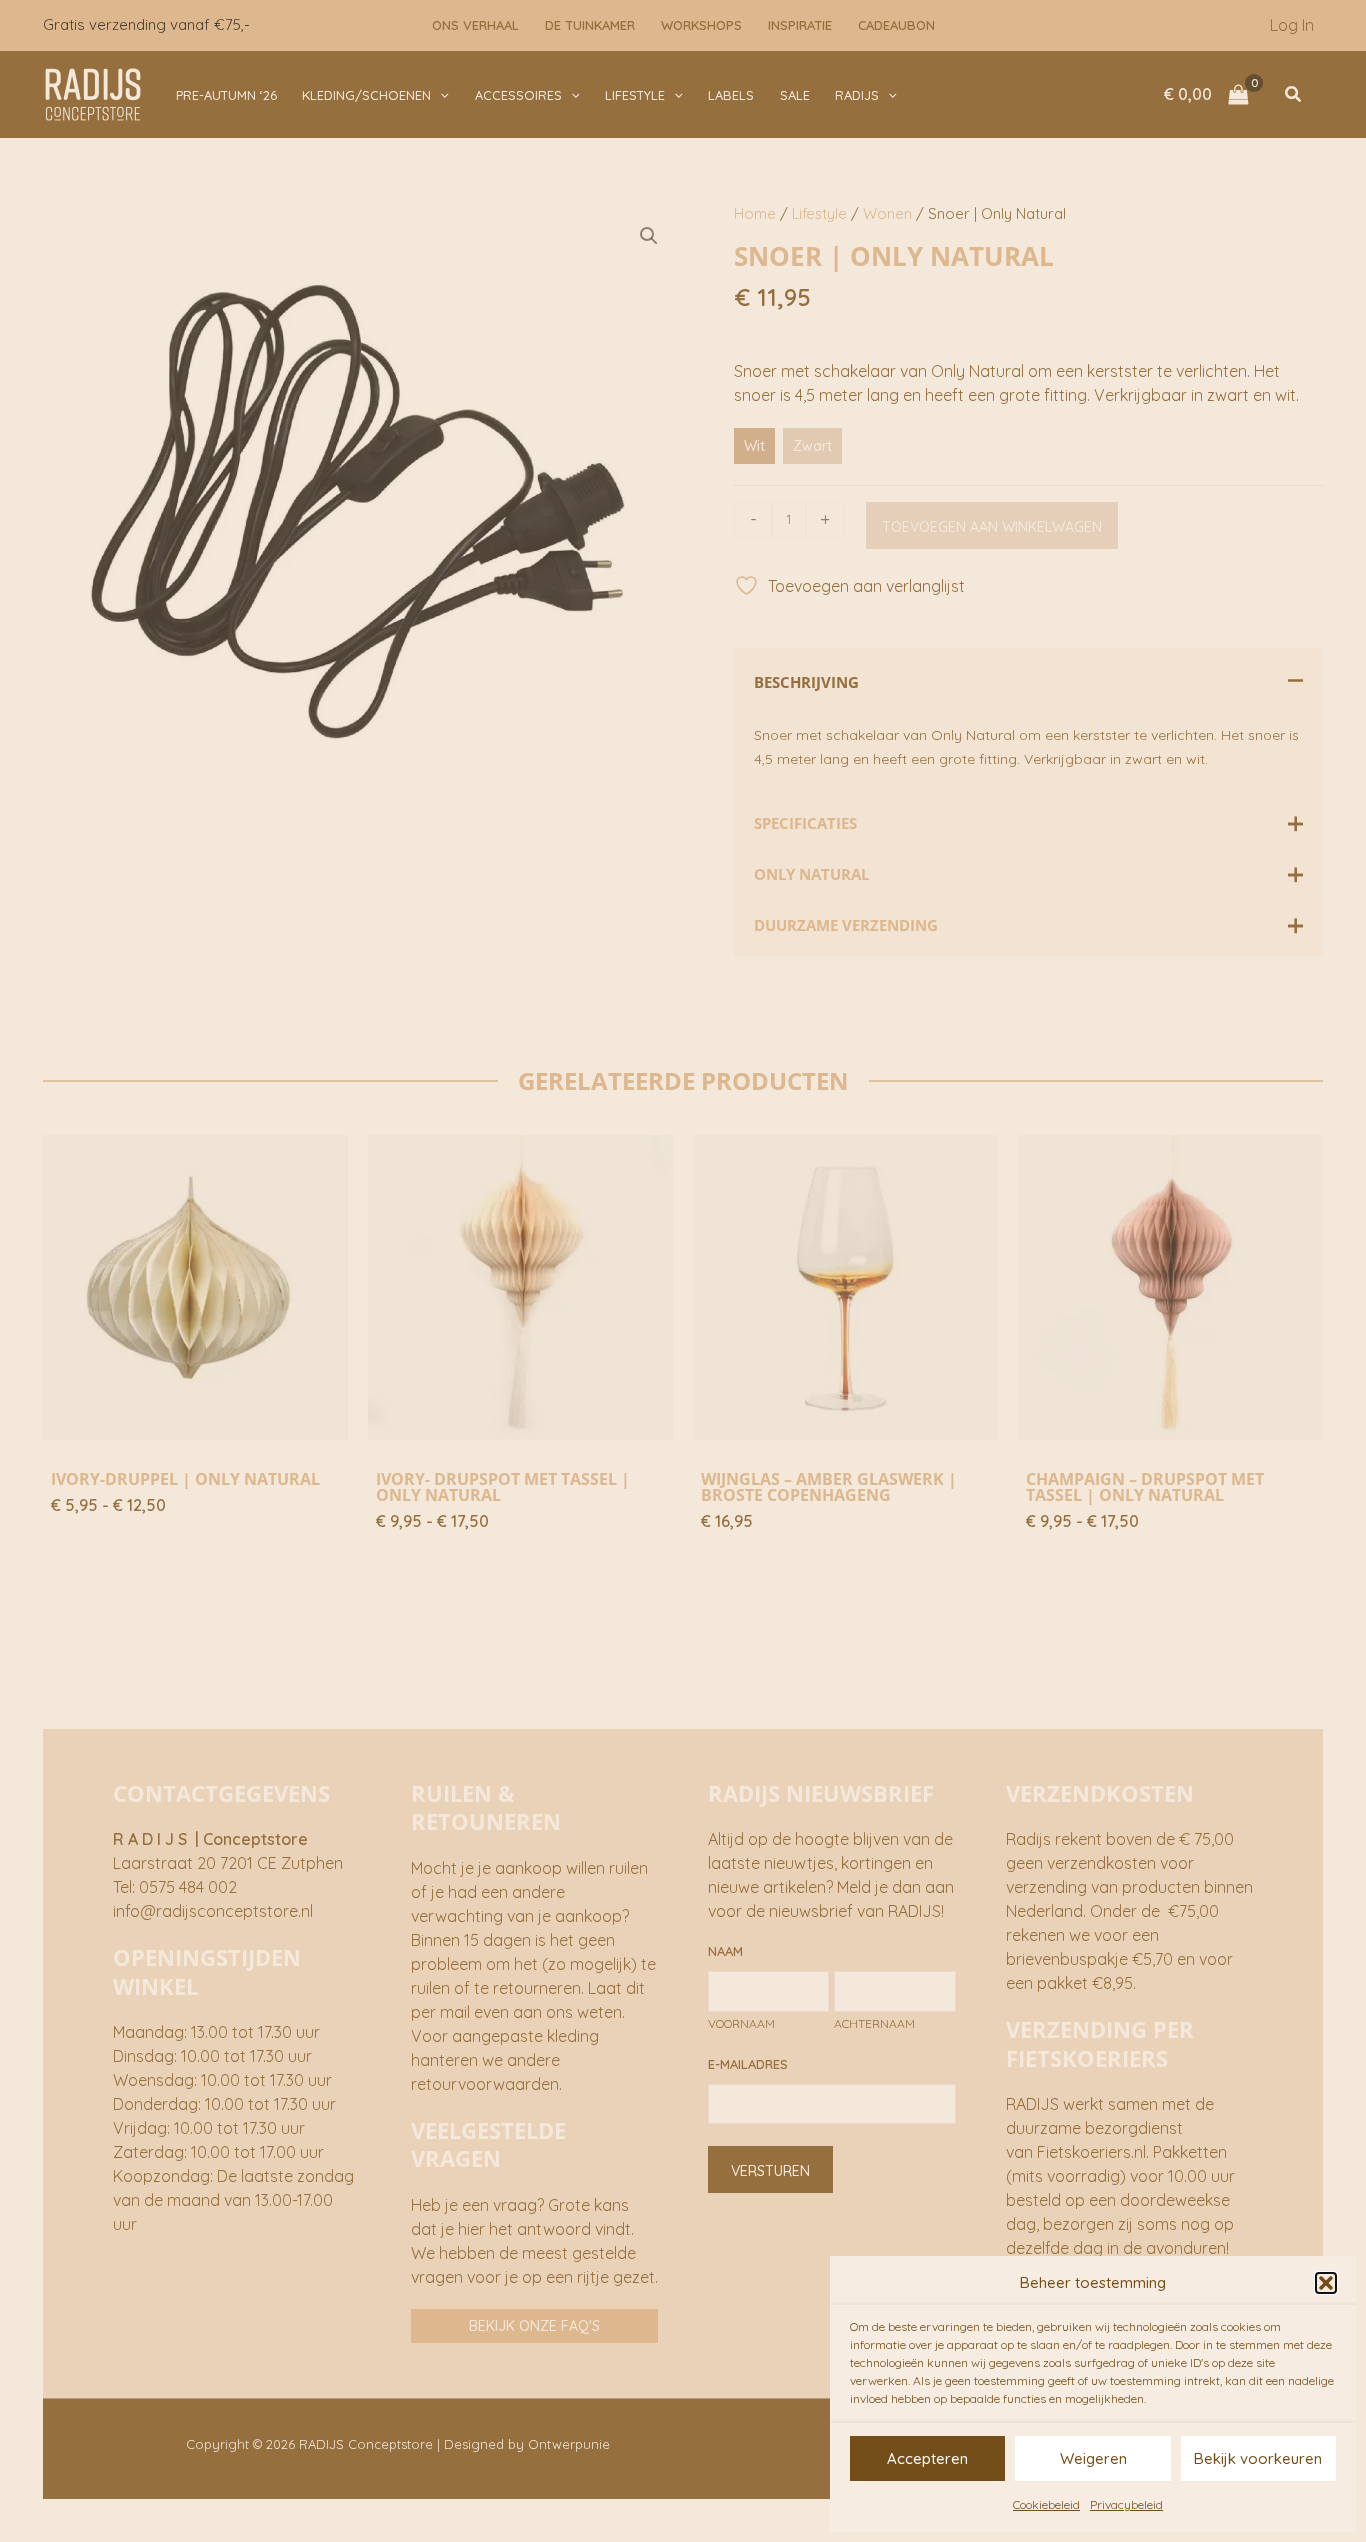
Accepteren (927, 2458)
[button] (1326, 2283)
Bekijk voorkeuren (1258, 2458)
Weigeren (1093, 2458)
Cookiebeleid (1046, 2504)
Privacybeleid (1126, 2504)
